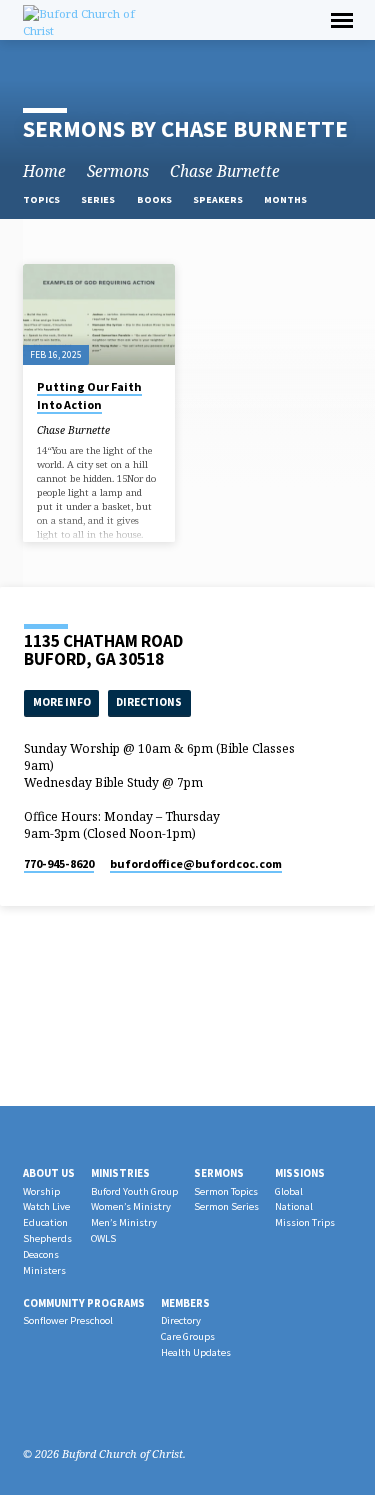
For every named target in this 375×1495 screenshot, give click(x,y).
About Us (49, 1173)
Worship (41, 1191)
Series (99, 199)
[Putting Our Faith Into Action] (99, 315)
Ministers (44, 1270)
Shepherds (47, 1238)
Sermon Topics (226, 1191)
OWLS (103, 1238)
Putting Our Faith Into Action (89, 395)
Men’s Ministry (124, 1222)
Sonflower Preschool (68, 1320)
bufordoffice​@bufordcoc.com (196, 863)
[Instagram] (56, 1406)
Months (286, 199)
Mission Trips (305, 1222)
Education (45, 1222)
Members (185, 1303)
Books (155, 199)
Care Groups (188, 1336)
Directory (181, 1320)
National (294, 1206)
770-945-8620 (59, 863)
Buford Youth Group (134, 1191)
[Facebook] (32, 1406)
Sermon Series (226, 1206)
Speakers (219, 199)
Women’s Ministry (131, 1206)
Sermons (118, 171)
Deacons (41, 1254)
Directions (149, 702)
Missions (300, 1173)
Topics (42, 199)
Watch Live (46, 1206)
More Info (62, 702)
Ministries (120, 1173)
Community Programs (84, 1303)
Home (44, 171)
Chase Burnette (225, 171)
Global (289, 1191)
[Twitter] (80, 1406)
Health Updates (196, 1352)
